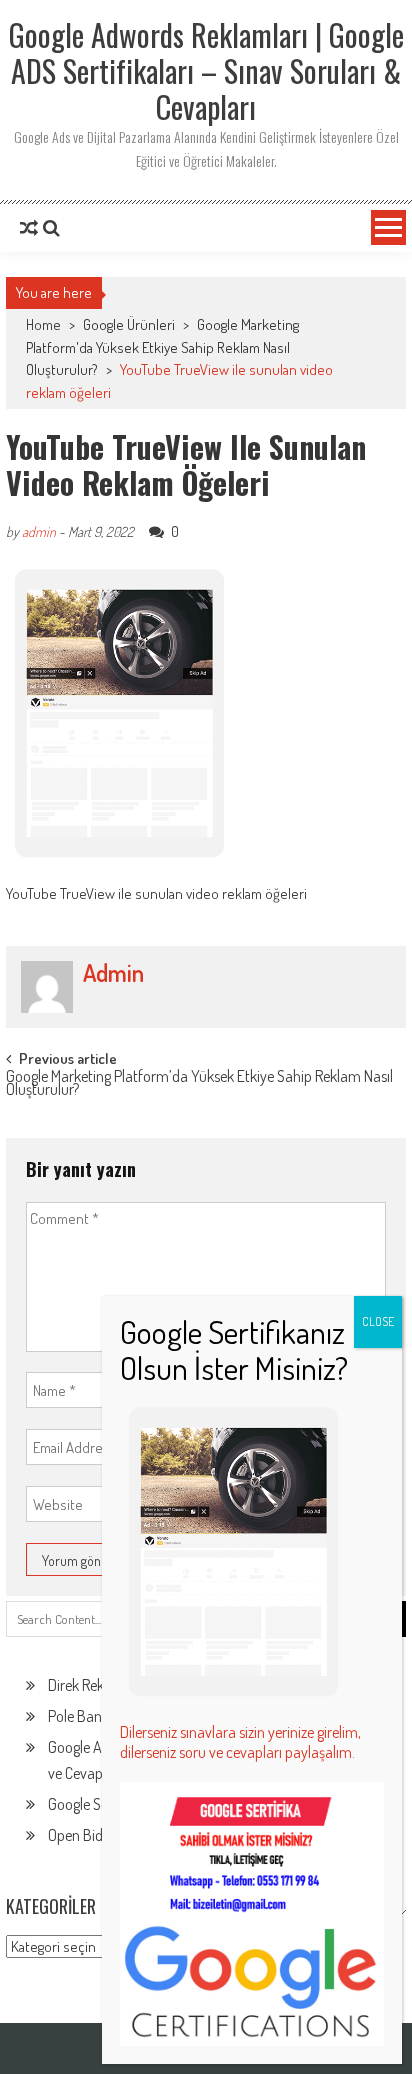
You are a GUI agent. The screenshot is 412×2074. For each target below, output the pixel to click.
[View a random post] (29, 228)
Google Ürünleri (129, 324)
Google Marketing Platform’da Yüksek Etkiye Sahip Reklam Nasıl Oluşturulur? (199, 1084)
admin (39, 531)
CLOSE (378, 1321)
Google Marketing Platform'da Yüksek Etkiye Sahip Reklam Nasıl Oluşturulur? (162, 347)
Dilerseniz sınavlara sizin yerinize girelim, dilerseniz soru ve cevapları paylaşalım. (240, 1742)
